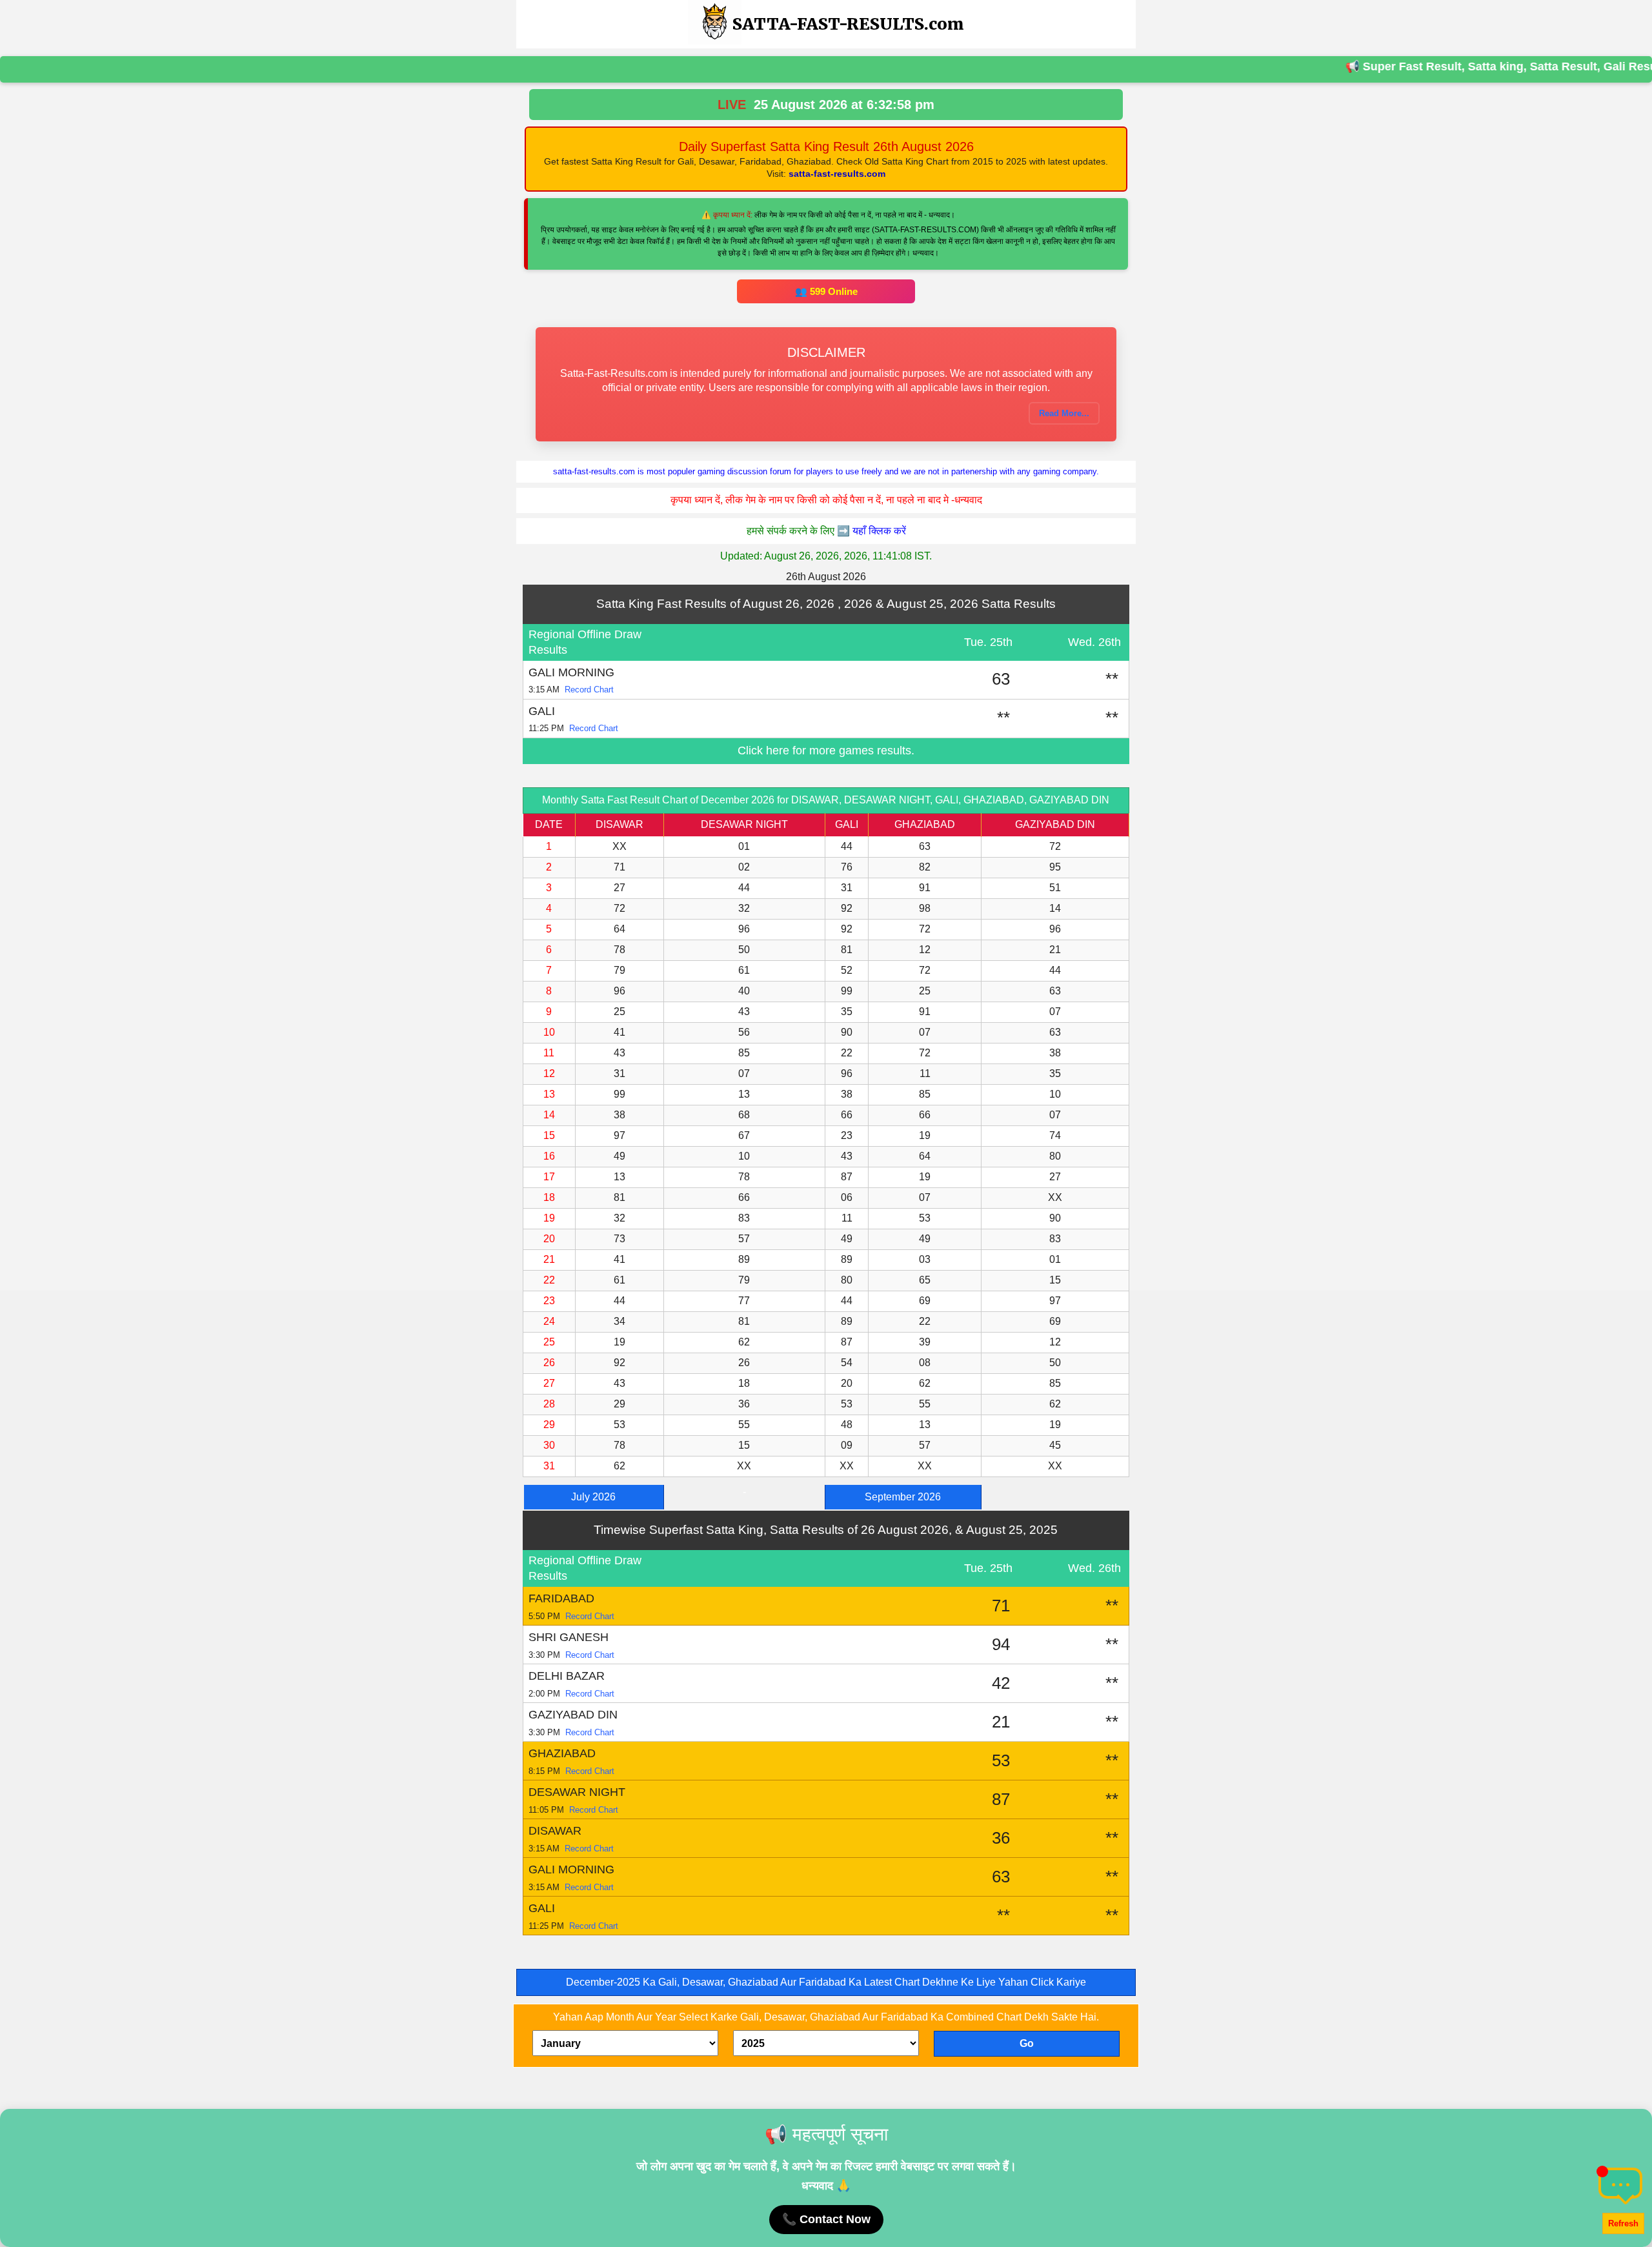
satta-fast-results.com (837, 174)
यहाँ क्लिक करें (879, 531)
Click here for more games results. (826, 751)
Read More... (1064, 413)
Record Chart (589, 690)
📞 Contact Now (826, 2219)
